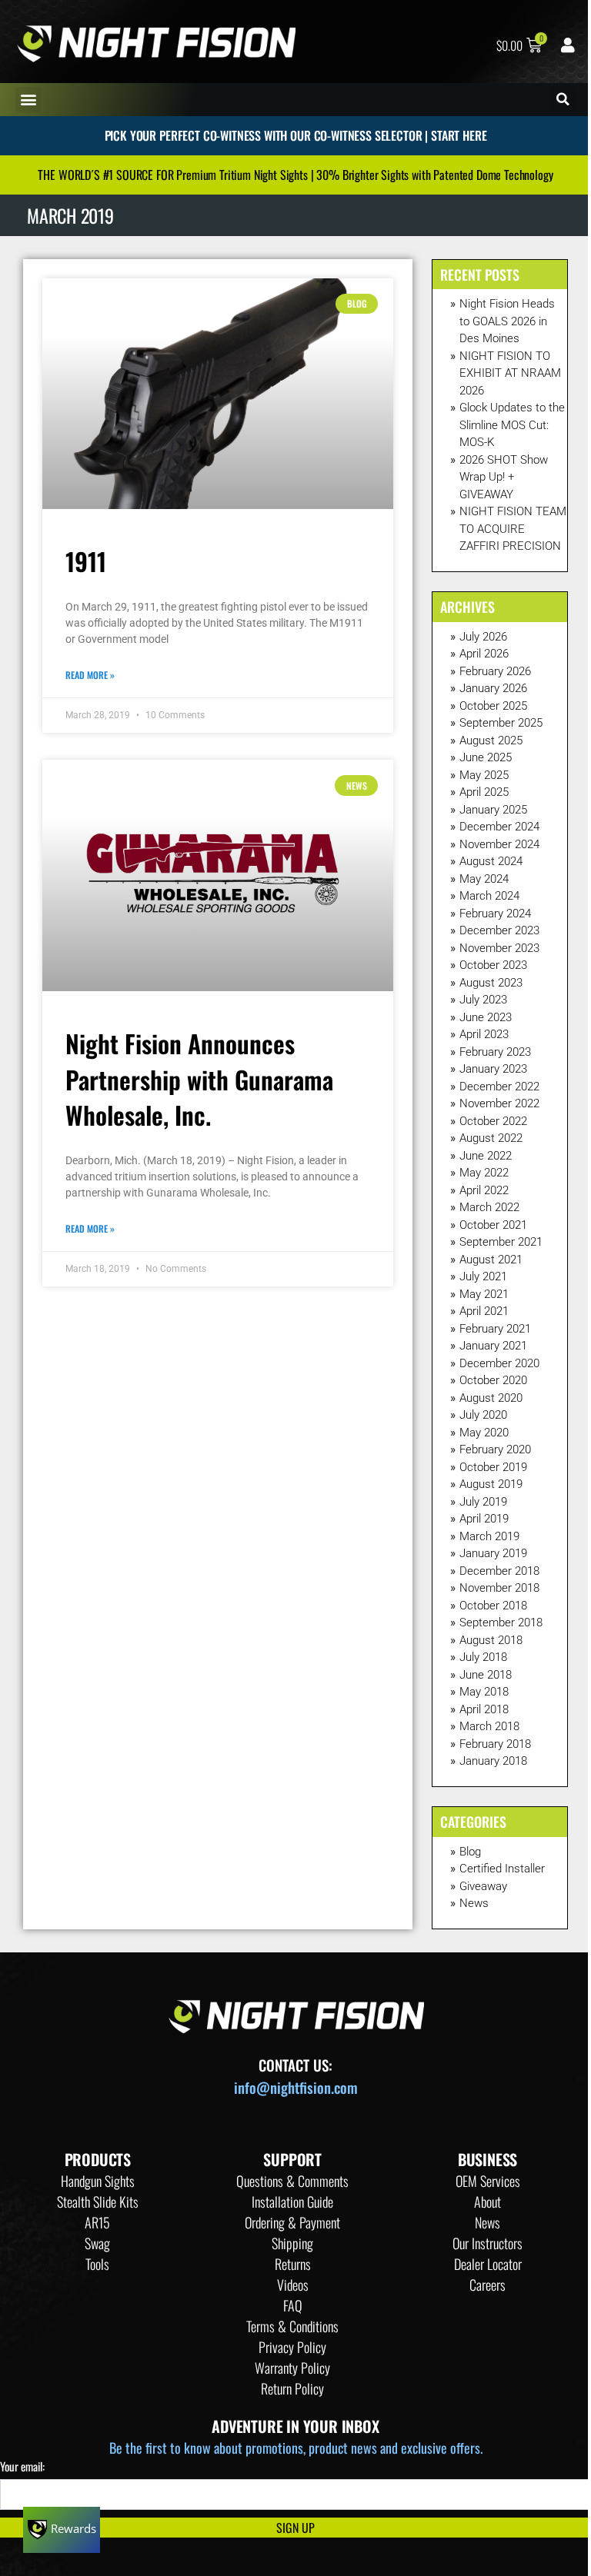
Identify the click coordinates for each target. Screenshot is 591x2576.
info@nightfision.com (296, 2087)
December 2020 (499, 1363)
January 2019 (493, 1553)
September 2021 (501, 1242)
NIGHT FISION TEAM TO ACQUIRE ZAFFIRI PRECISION (513, 529)
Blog (470, 1852)
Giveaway (483, 1886)
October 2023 (493, 965)
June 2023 (486, 1017)
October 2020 (493, 1380)
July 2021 (483, 1276)
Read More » (90, 675)
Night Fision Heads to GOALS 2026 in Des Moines (507, 321)
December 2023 (499, 930)
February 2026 (495, 671)
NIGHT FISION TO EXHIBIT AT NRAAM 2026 (510, 373)
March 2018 (489, 1726)
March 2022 (489, 1207)
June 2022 (486, 1156)
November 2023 (499, 948)
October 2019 (493, 1467)
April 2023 (484, 1034)
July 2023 (483, 1000)
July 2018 (483, 1657)
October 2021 (493, 1225)
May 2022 (484, 1173)
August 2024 (491, 861)
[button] (28, 100)
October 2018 (493, 1606)
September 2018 (501, 1622)
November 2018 (499, 1588)
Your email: (22, 2466)
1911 (86, 561)
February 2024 (495, 914)
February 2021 (495, 1329)
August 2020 (491, 1398)
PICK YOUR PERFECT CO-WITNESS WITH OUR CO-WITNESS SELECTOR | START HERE (296, 135)
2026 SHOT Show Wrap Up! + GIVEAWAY (504, 477)
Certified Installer (502, 1869)
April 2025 (484, 792)
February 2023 (495, 1052)
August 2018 (491, 1640)
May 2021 (484, 1294)
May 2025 (484, 775)
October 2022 (493, 1121)
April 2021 (484, 1311)
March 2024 (489, 896)
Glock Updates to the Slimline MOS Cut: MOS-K (512, 425)
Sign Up (295, 2528)
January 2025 (493, 810)
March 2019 (489, 1536)
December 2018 (499, 1571)
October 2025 (493, 706)
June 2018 (486, 1675)
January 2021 (493, 1346)
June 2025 (486, 757)
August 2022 (491, 1138)
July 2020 (483, 1415)
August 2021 (491, 1260)
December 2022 (499, 1087)
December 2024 (499, 827)
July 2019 (483, 1502)
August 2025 (491, 741)
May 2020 (484, 1433)
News (474, 1903)
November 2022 (499, 1103)
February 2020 (495, 1449)
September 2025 (501, 723)
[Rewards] (62, 2530)
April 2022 (484, 1190)
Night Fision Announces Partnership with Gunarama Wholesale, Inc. (199, 1079)
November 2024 (499, 844)
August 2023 (491, 983)
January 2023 (493, 1069)
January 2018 (493, 1761)
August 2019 (491, 1484)
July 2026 (483, 637)
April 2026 (484, 654)
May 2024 (484, 879)
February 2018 (495, 1744)
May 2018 (484, 1692)
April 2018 (484, 1709)
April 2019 (484, 1519)
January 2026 (493, 688)
